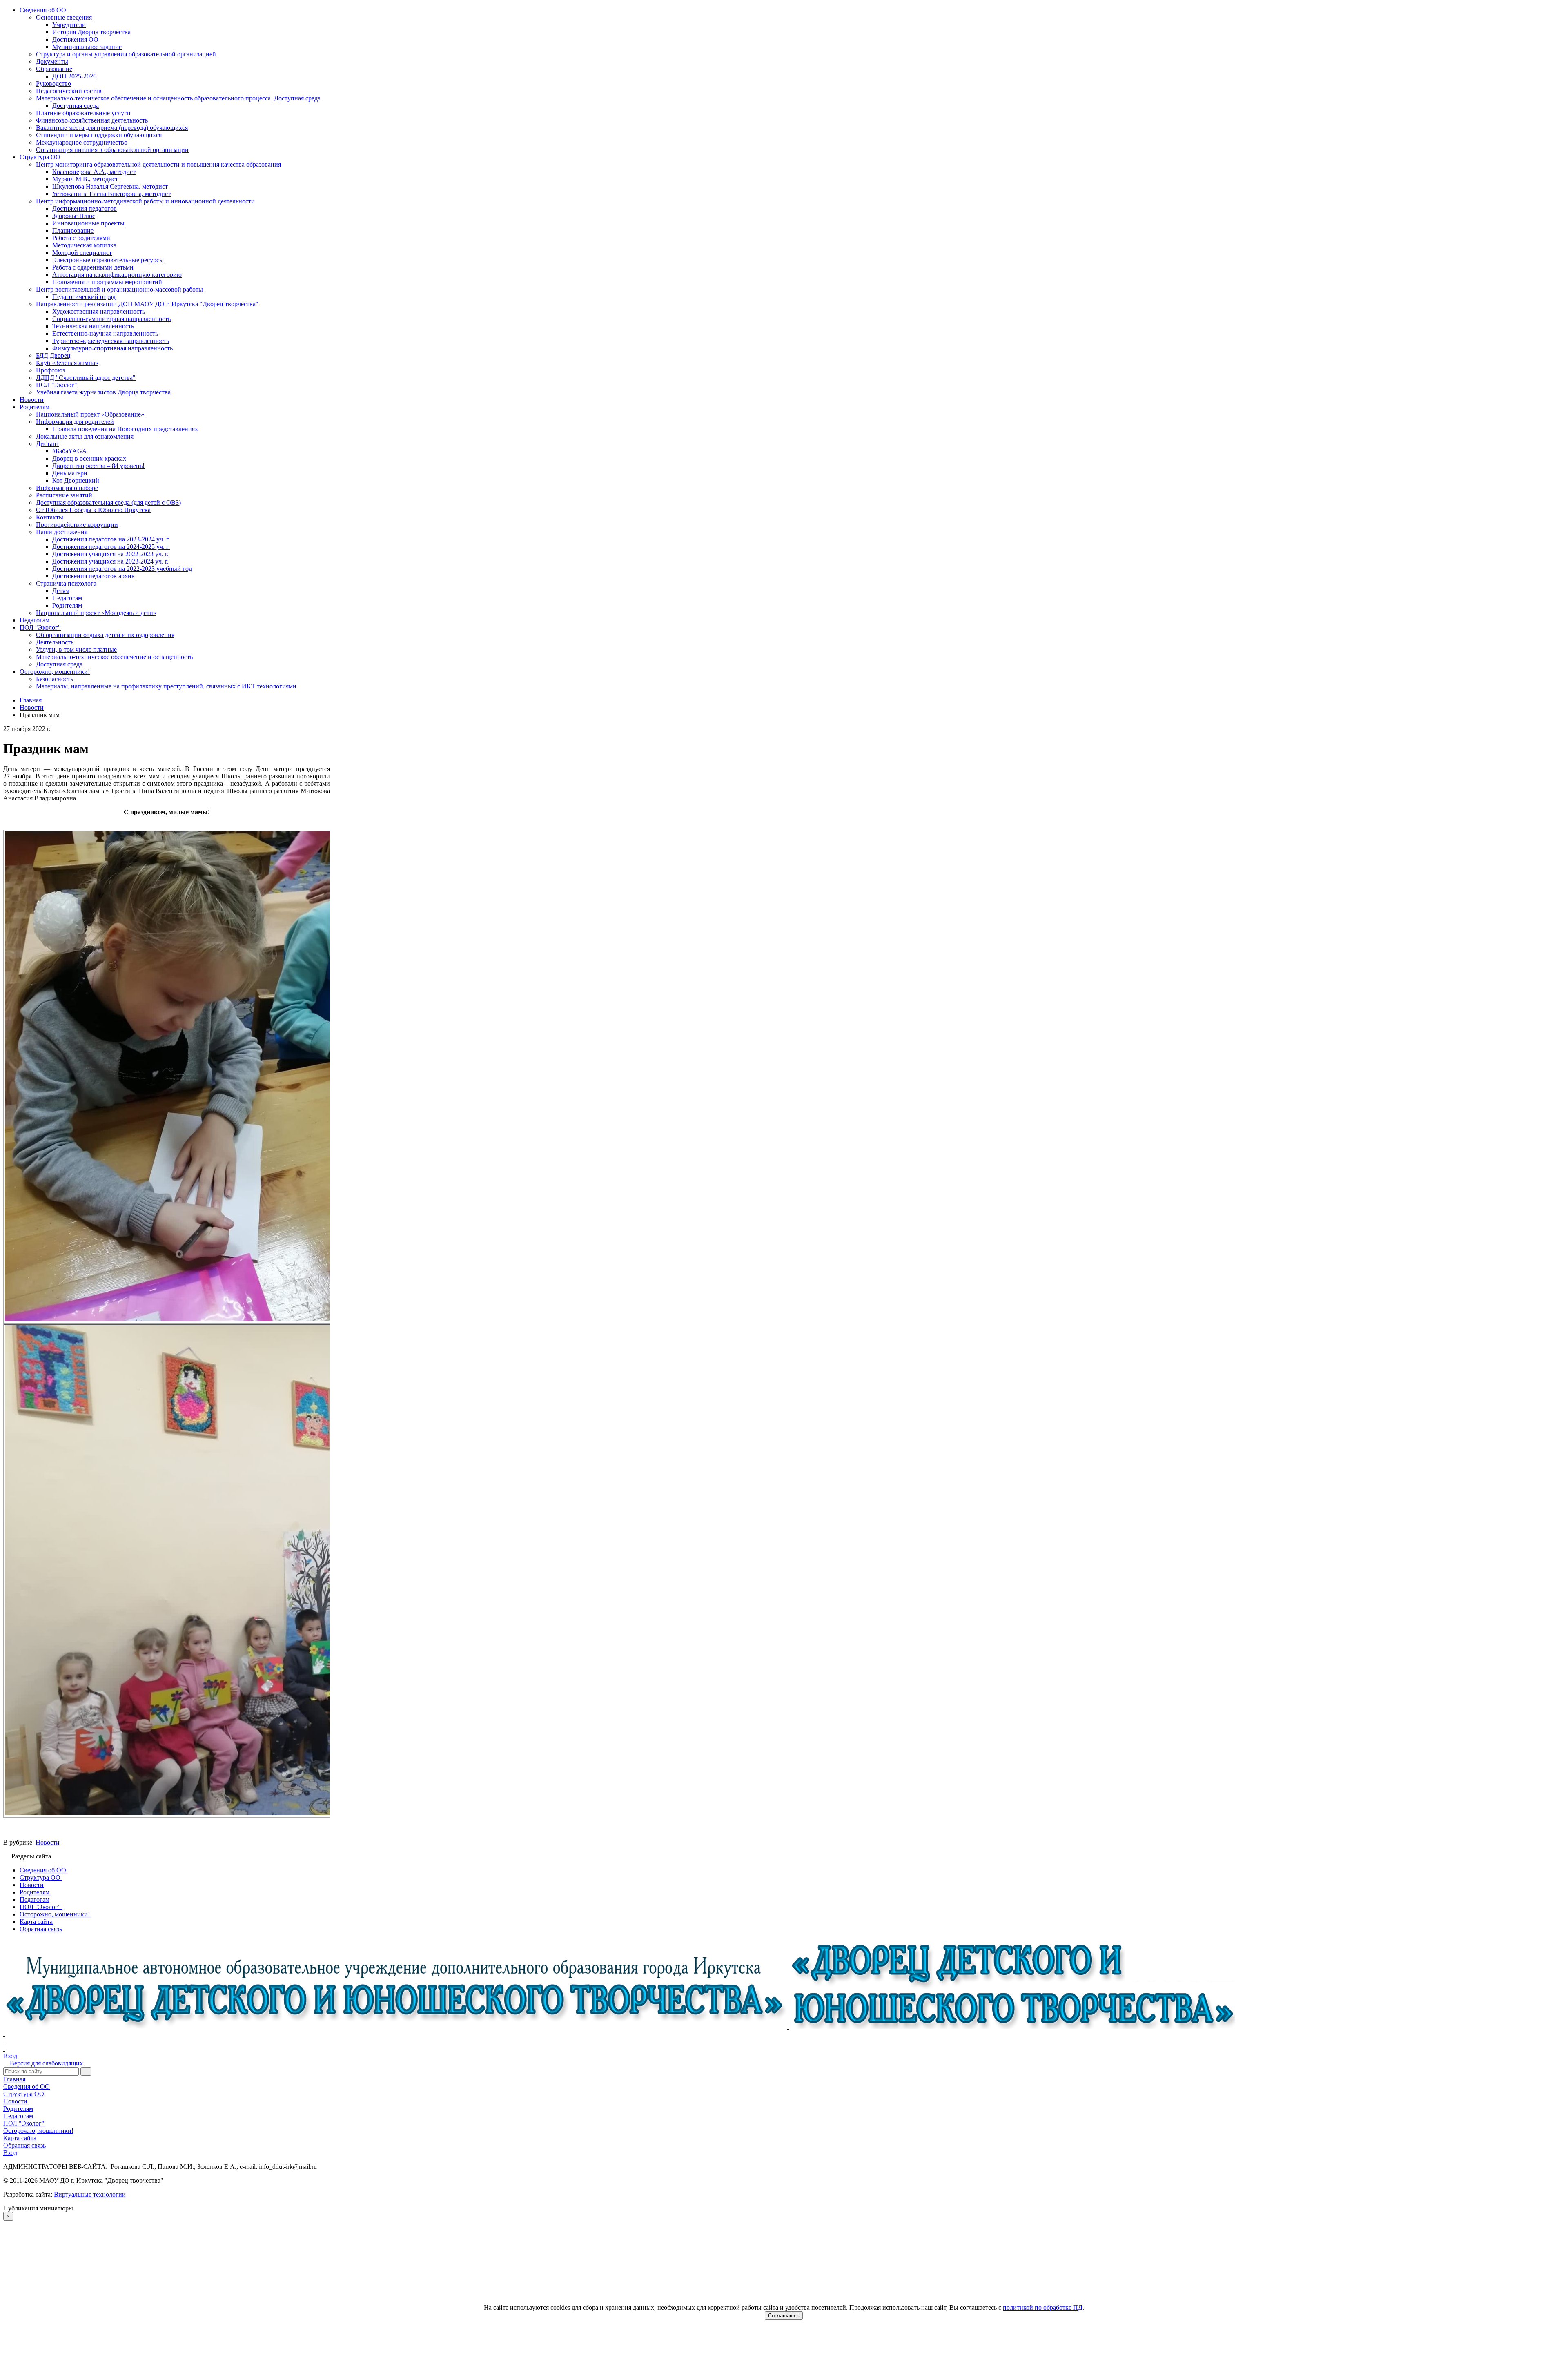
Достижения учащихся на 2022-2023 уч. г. (110, 554)
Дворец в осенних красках (89, 458)
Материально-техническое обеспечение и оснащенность (114, 657)
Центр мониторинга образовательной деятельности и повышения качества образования (158, 164)
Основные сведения (64, 17)
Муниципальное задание (87, 47)
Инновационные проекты (88, 223)
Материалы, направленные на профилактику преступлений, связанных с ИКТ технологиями (166, 686)
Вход (10, 2056)
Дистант (48, 444)
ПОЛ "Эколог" (57, 385)
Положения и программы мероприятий (107, 282)
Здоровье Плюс (74, 216)
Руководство (53, 84)
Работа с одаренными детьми (93, 267)
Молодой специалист (82, 253)
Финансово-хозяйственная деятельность (92, 120)
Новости (32, 400)
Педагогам (67, 598)
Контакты (50, 517)
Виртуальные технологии (90, 2194)
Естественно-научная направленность (105, 333)
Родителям (35, 407)
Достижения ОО (75, 39)
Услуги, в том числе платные (76, 649)
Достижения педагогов (85, 208)
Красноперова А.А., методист (94, 172)
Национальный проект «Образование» (90, 414)
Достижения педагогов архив (94, 576)
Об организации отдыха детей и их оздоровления (105, 635)
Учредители (69, 25)
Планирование (73, 231)
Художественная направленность (99, 311)
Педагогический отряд (84, 297)
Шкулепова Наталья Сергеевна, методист (110, 186)
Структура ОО (40, 157)
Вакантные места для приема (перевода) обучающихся (112, 128)
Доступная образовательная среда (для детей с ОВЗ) (108, 502)
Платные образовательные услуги (83, 113)
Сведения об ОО (43, 10)
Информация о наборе (67, 488)
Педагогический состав (69, 91)
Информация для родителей (75, 422)
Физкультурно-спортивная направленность (112, 348)
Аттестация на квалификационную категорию (117, 275)
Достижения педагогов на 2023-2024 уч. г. (111, 539)
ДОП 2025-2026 (74, 76)
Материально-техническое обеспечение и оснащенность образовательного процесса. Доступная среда (178, 98)
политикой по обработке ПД (1043, 2307)
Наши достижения (62, 532)
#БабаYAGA (70, 451)
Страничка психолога (66, 583)
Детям (61, 591)
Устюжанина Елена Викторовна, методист (111, 194)
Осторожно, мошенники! (55, 672)
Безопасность (55, 679)
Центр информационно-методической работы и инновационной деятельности (145, 201)
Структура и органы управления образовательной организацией (126, 54)
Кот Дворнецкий (76, 480)
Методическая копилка (84, 245)
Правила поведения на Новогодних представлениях (125, 429)
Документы (52, 61)
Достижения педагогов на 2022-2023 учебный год (122, 569)
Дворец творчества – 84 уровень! (98, 466)
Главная (14, 2079)
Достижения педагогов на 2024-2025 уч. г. (111, 547)
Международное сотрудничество (82, 142)
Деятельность (55, 642)
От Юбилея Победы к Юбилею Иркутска (93, 510)
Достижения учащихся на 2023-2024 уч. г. (110, 561)
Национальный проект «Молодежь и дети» (96, 613)
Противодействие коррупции (77, 525)
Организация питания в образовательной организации (112, 150)
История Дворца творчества (91, 32)
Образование (54, 69)
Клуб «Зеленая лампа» (67, 363)
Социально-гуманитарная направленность (111, 319)
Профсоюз (50, 370)
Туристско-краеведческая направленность (111, 341)
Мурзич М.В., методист (85, 179)
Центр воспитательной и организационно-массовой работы (119, 289)
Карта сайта (20, 2138)
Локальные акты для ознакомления (85, 436)
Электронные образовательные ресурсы (108, 260)
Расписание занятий (64, 495)
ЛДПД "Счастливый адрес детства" (86, 378)
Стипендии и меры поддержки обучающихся (99, 135)
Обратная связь (24, 2145)
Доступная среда (76, 106)
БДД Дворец (53, 355)
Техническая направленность (93, 326)
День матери (70, 473)
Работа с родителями (81, 238)
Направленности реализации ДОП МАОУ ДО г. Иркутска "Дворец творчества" (147, 304)
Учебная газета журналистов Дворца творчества (103, 392)
